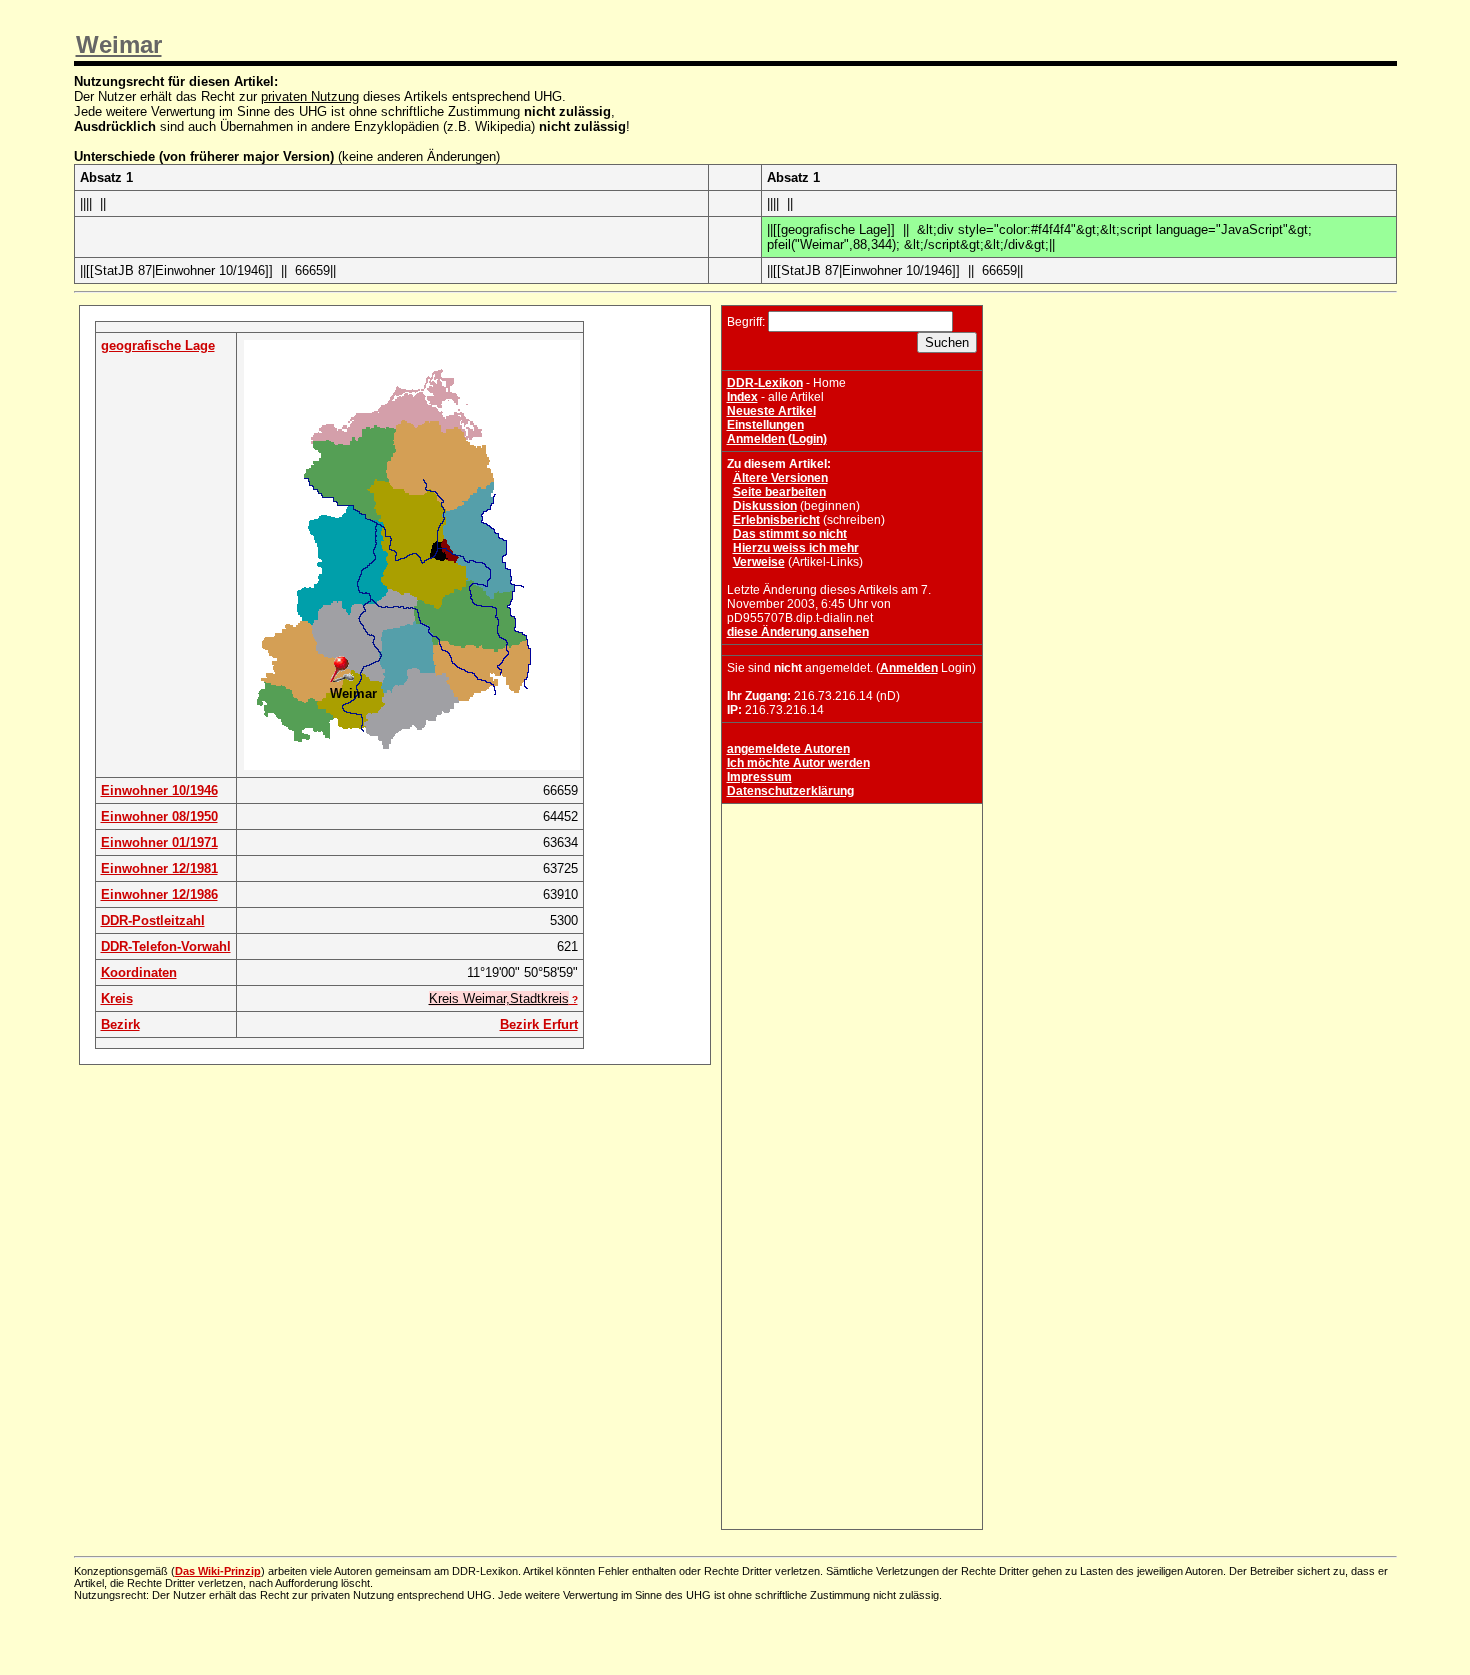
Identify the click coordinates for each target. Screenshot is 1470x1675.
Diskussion (765, 506)
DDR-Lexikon (765, 383)
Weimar (119, 44)
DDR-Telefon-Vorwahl (166, 946)
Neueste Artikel (771, 411)
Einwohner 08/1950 (159, 816)
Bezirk (120, 1024)
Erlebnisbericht (776, 520)
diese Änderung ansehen (798, 632)
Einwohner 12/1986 (159, 894)
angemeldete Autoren (788, 749)
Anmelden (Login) (777, 439)
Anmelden (909, 668)
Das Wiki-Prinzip (218, 1571)
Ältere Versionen (780, 478)
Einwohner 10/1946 (159, 790)
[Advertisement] (852, 934)
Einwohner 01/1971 (159, 842)
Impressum (759, 777)
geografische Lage (158, 345)
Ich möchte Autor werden (798, 763)
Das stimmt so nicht (790, 534)
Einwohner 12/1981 (159, 868)
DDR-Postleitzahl (153, 920)
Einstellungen (765, 425)
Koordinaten (139, 972)
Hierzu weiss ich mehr (796, 548)
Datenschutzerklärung (790, 791)
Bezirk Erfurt (539, 1024)
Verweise (759, 562)
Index (742, 397)
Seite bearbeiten (779, 492)
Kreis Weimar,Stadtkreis (499, 998)
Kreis (117, 998)
